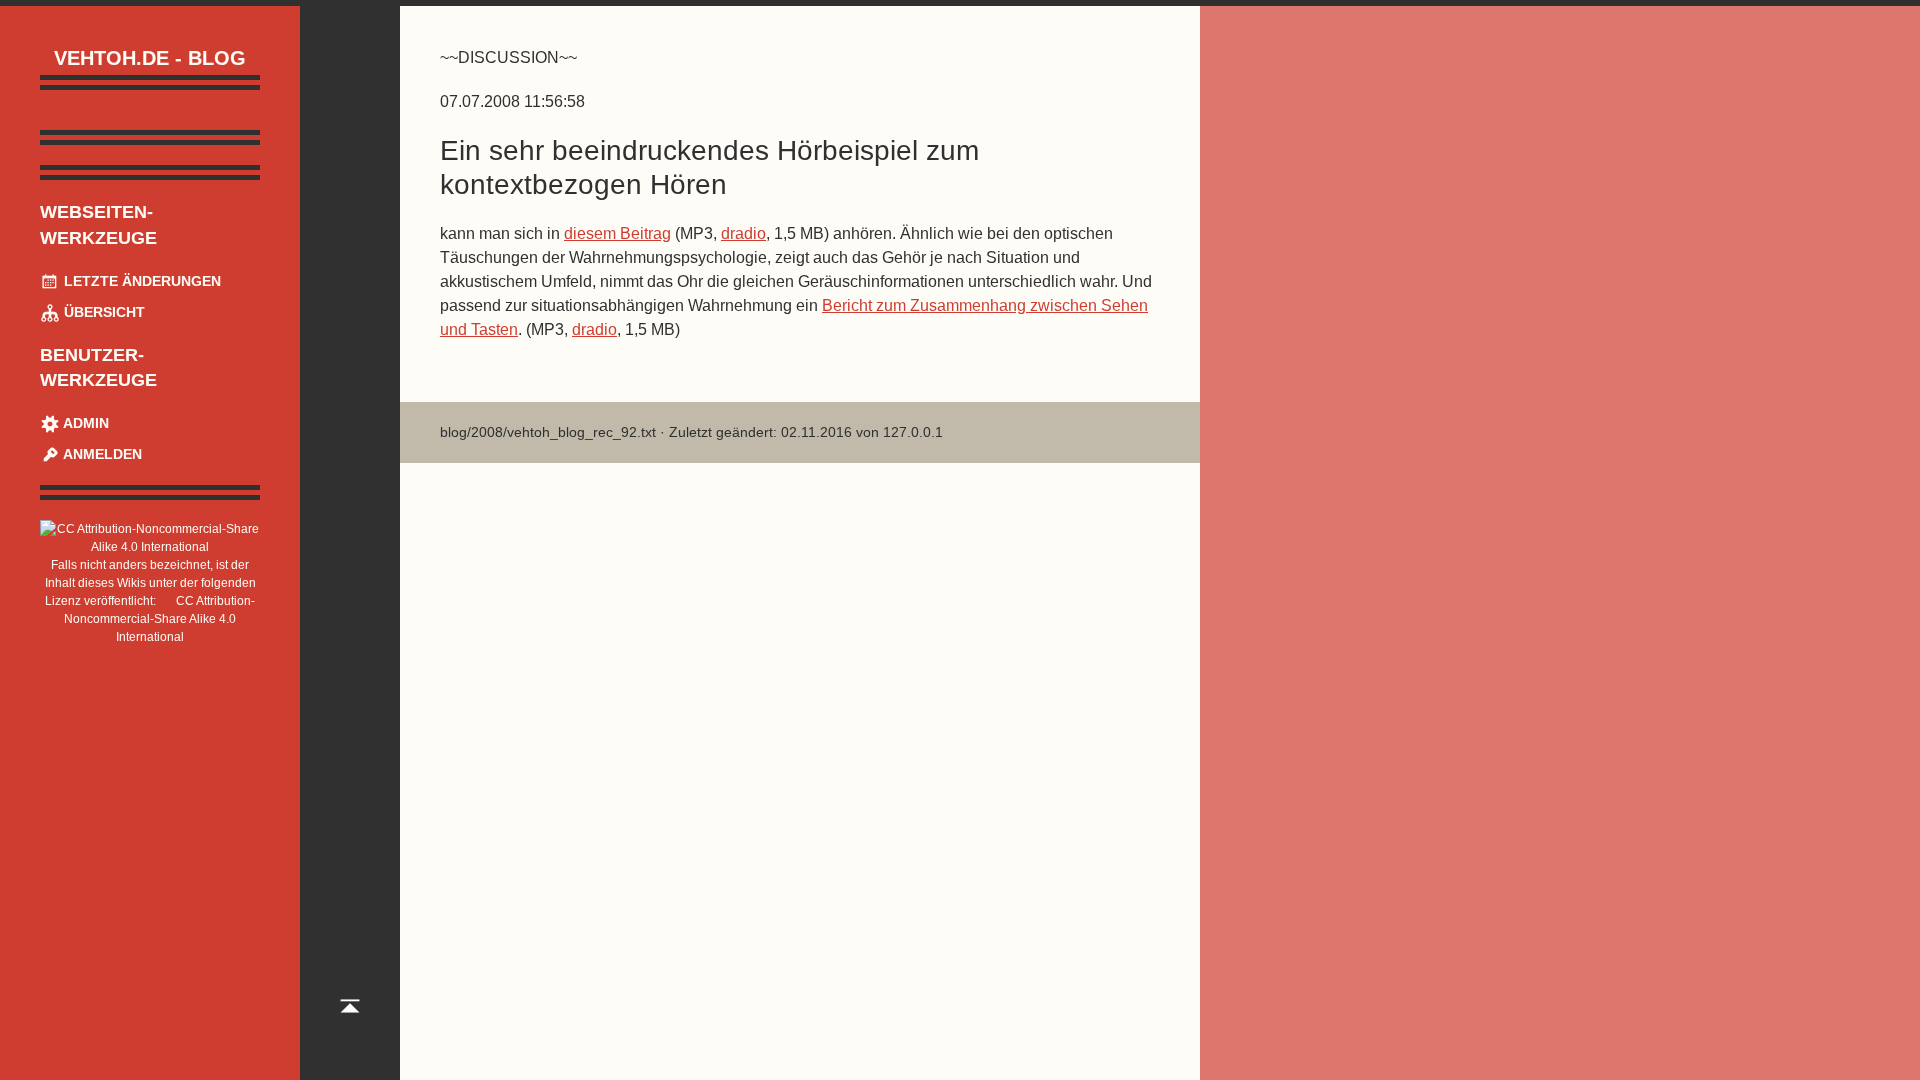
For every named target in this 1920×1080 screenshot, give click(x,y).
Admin (84, 423)
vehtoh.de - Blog (150, 58)
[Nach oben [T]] (350, 1024)
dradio (743, 233)
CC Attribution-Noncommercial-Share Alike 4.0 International (159, 619)
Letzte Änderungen (140, 281)
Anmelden (101, 454)
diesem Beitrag (617, 233)
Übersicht (102, 312)
